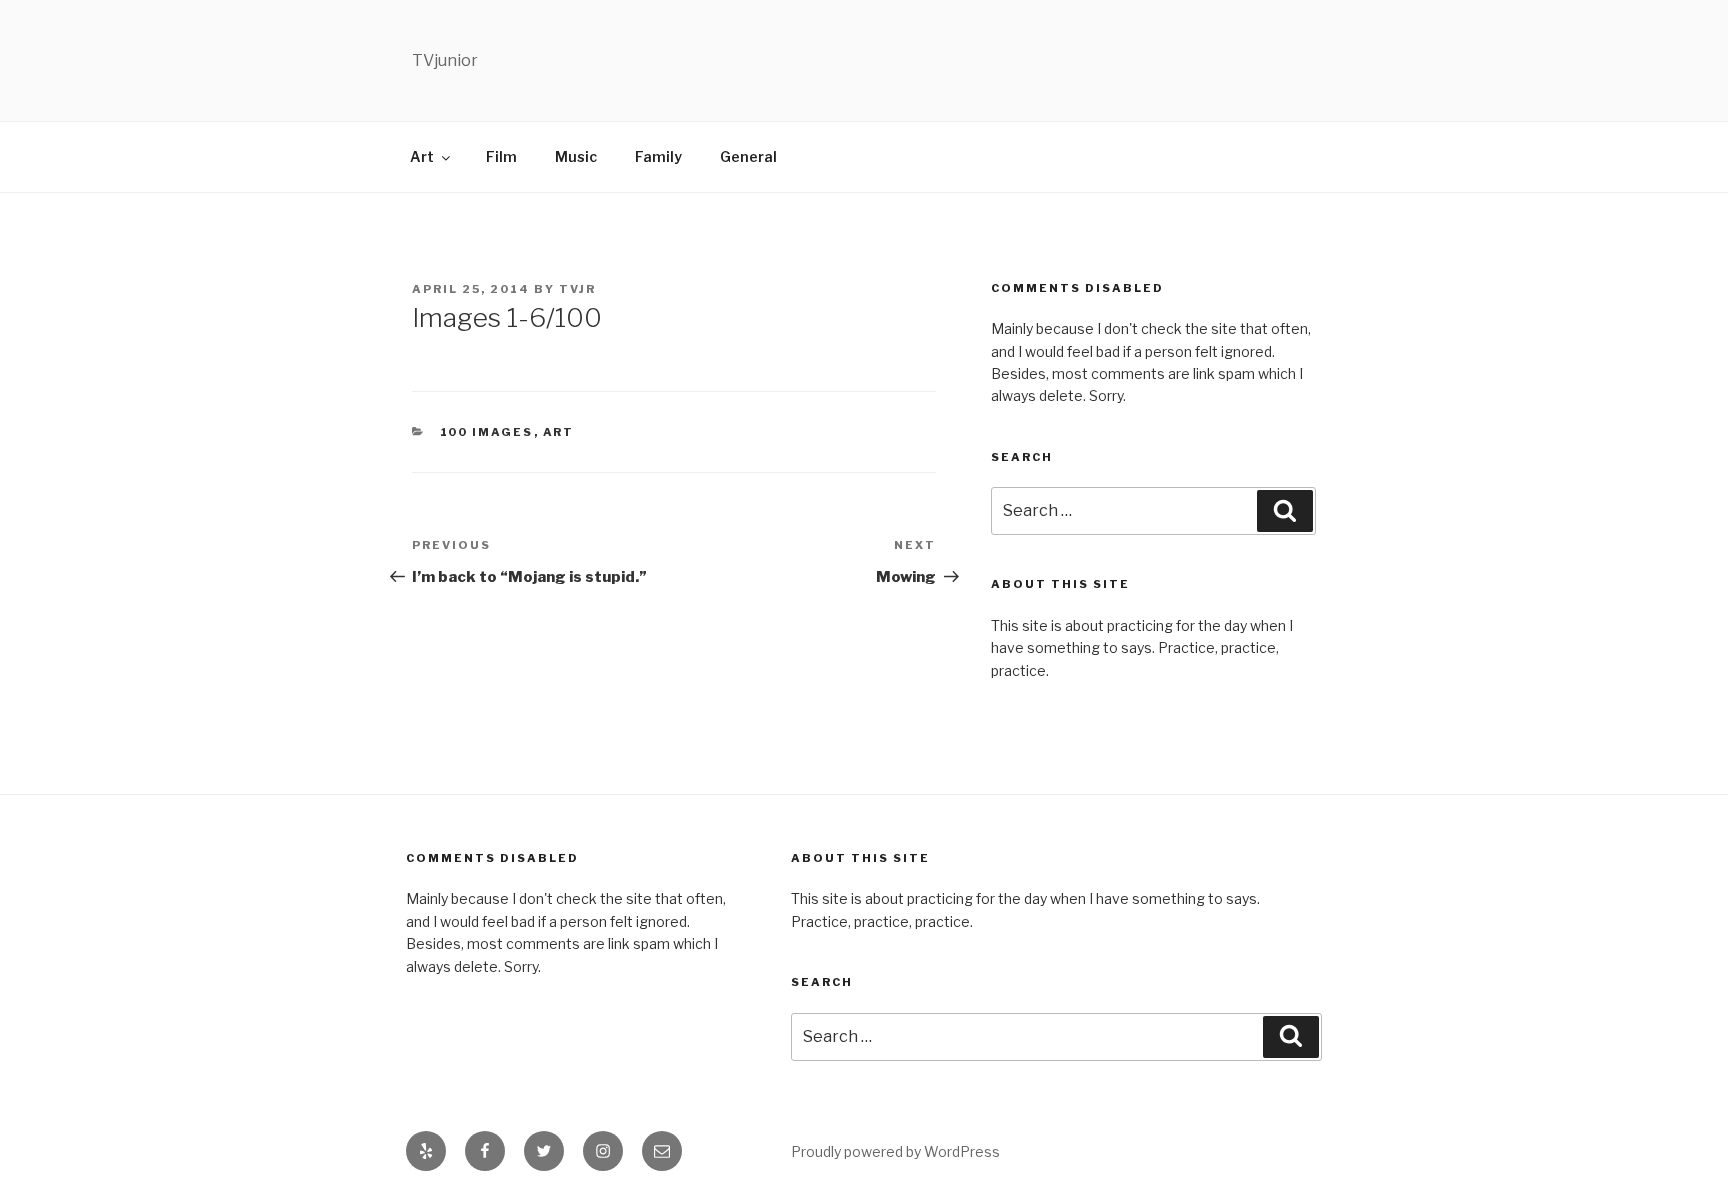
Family (658, 156)
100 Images (487, 432)
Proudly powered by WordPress (895, 1151)
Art (422, 156)
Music (576, 156)
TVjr (577, 289)
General (748, 156)
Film (501, 156)
